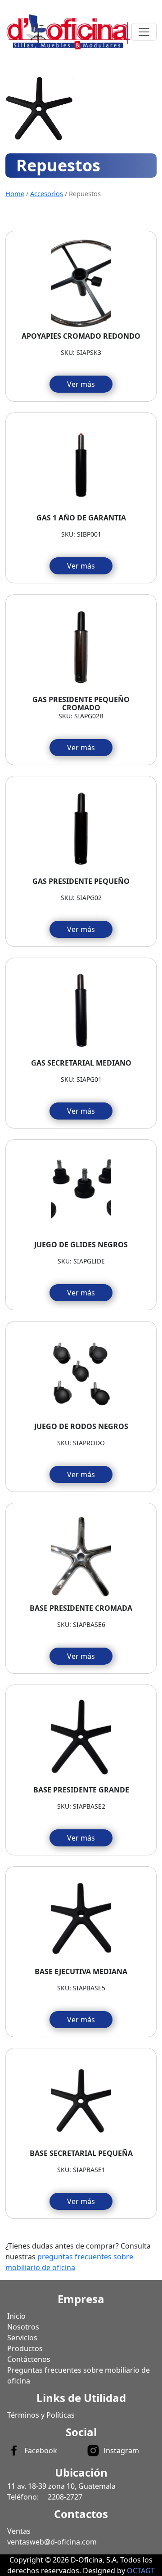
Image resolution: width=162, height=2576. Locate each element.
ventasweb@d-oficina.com (52, 2542)
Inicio (16, 2316)
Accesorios (47, 193)
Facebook (41, 2451)
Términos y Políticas (41, 2415)
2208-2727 (65, 2497)
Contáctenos (29, 2359)
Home (15, 193)
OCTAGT (141, 2571)
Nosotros (23, 2327)
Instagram (121, 2451)
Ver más (81, 384)
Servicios (22, 2338)
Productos (25, 2348)
